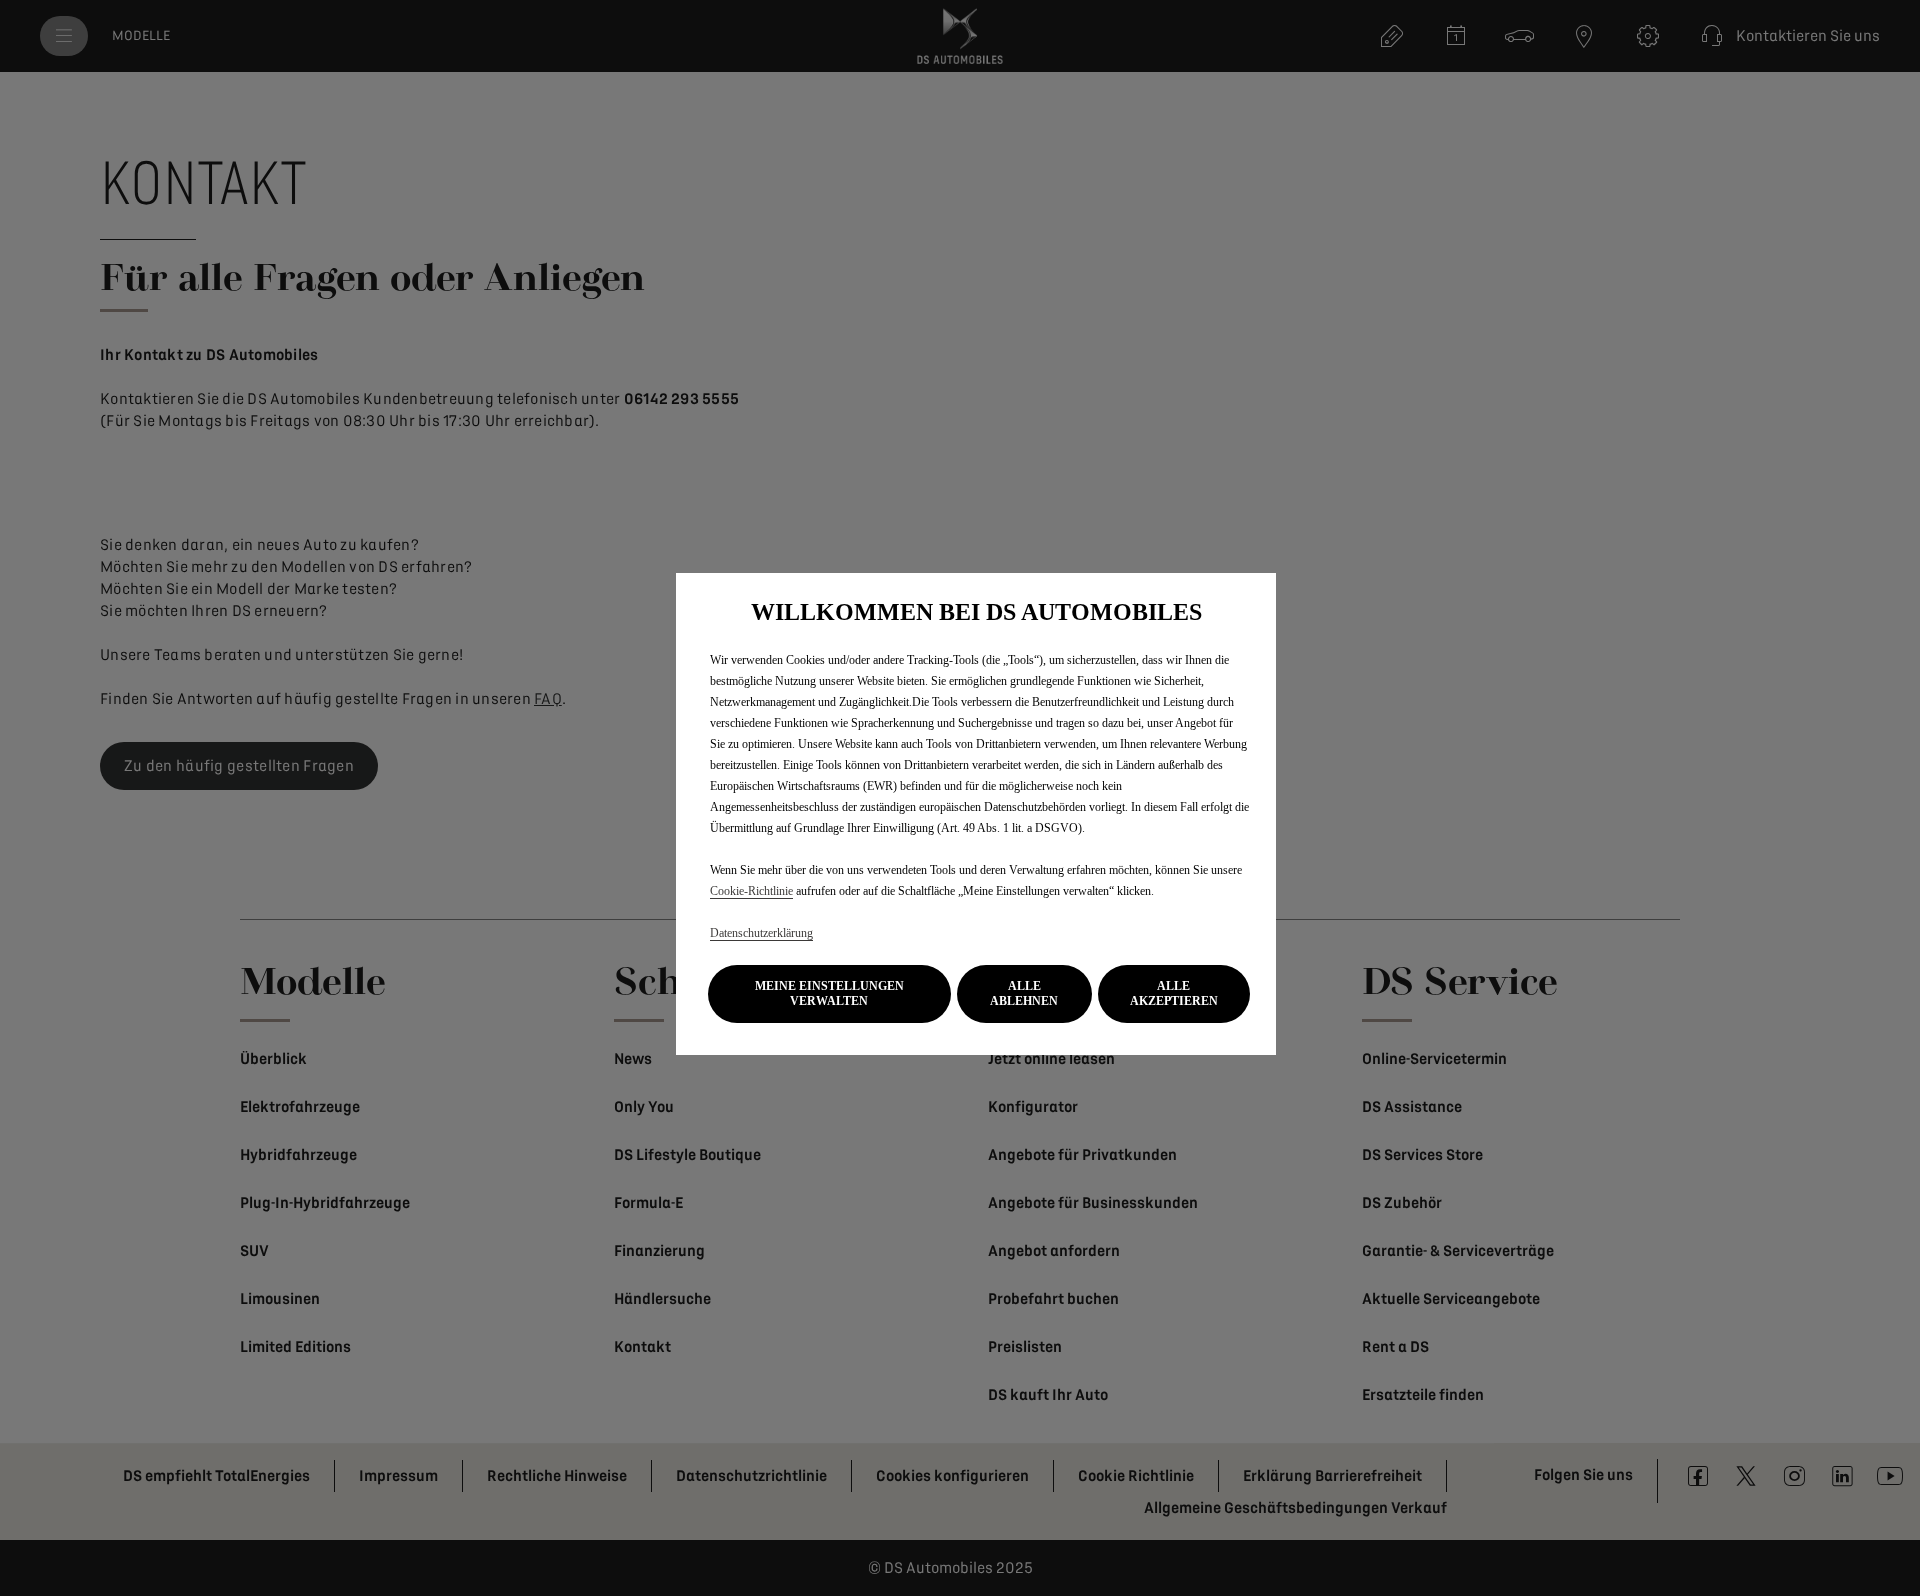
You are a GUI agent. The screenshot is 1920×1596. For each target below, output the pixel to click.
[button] (829, 994)
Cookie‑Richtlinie (751, 891)
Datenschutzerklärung (761, 933)
